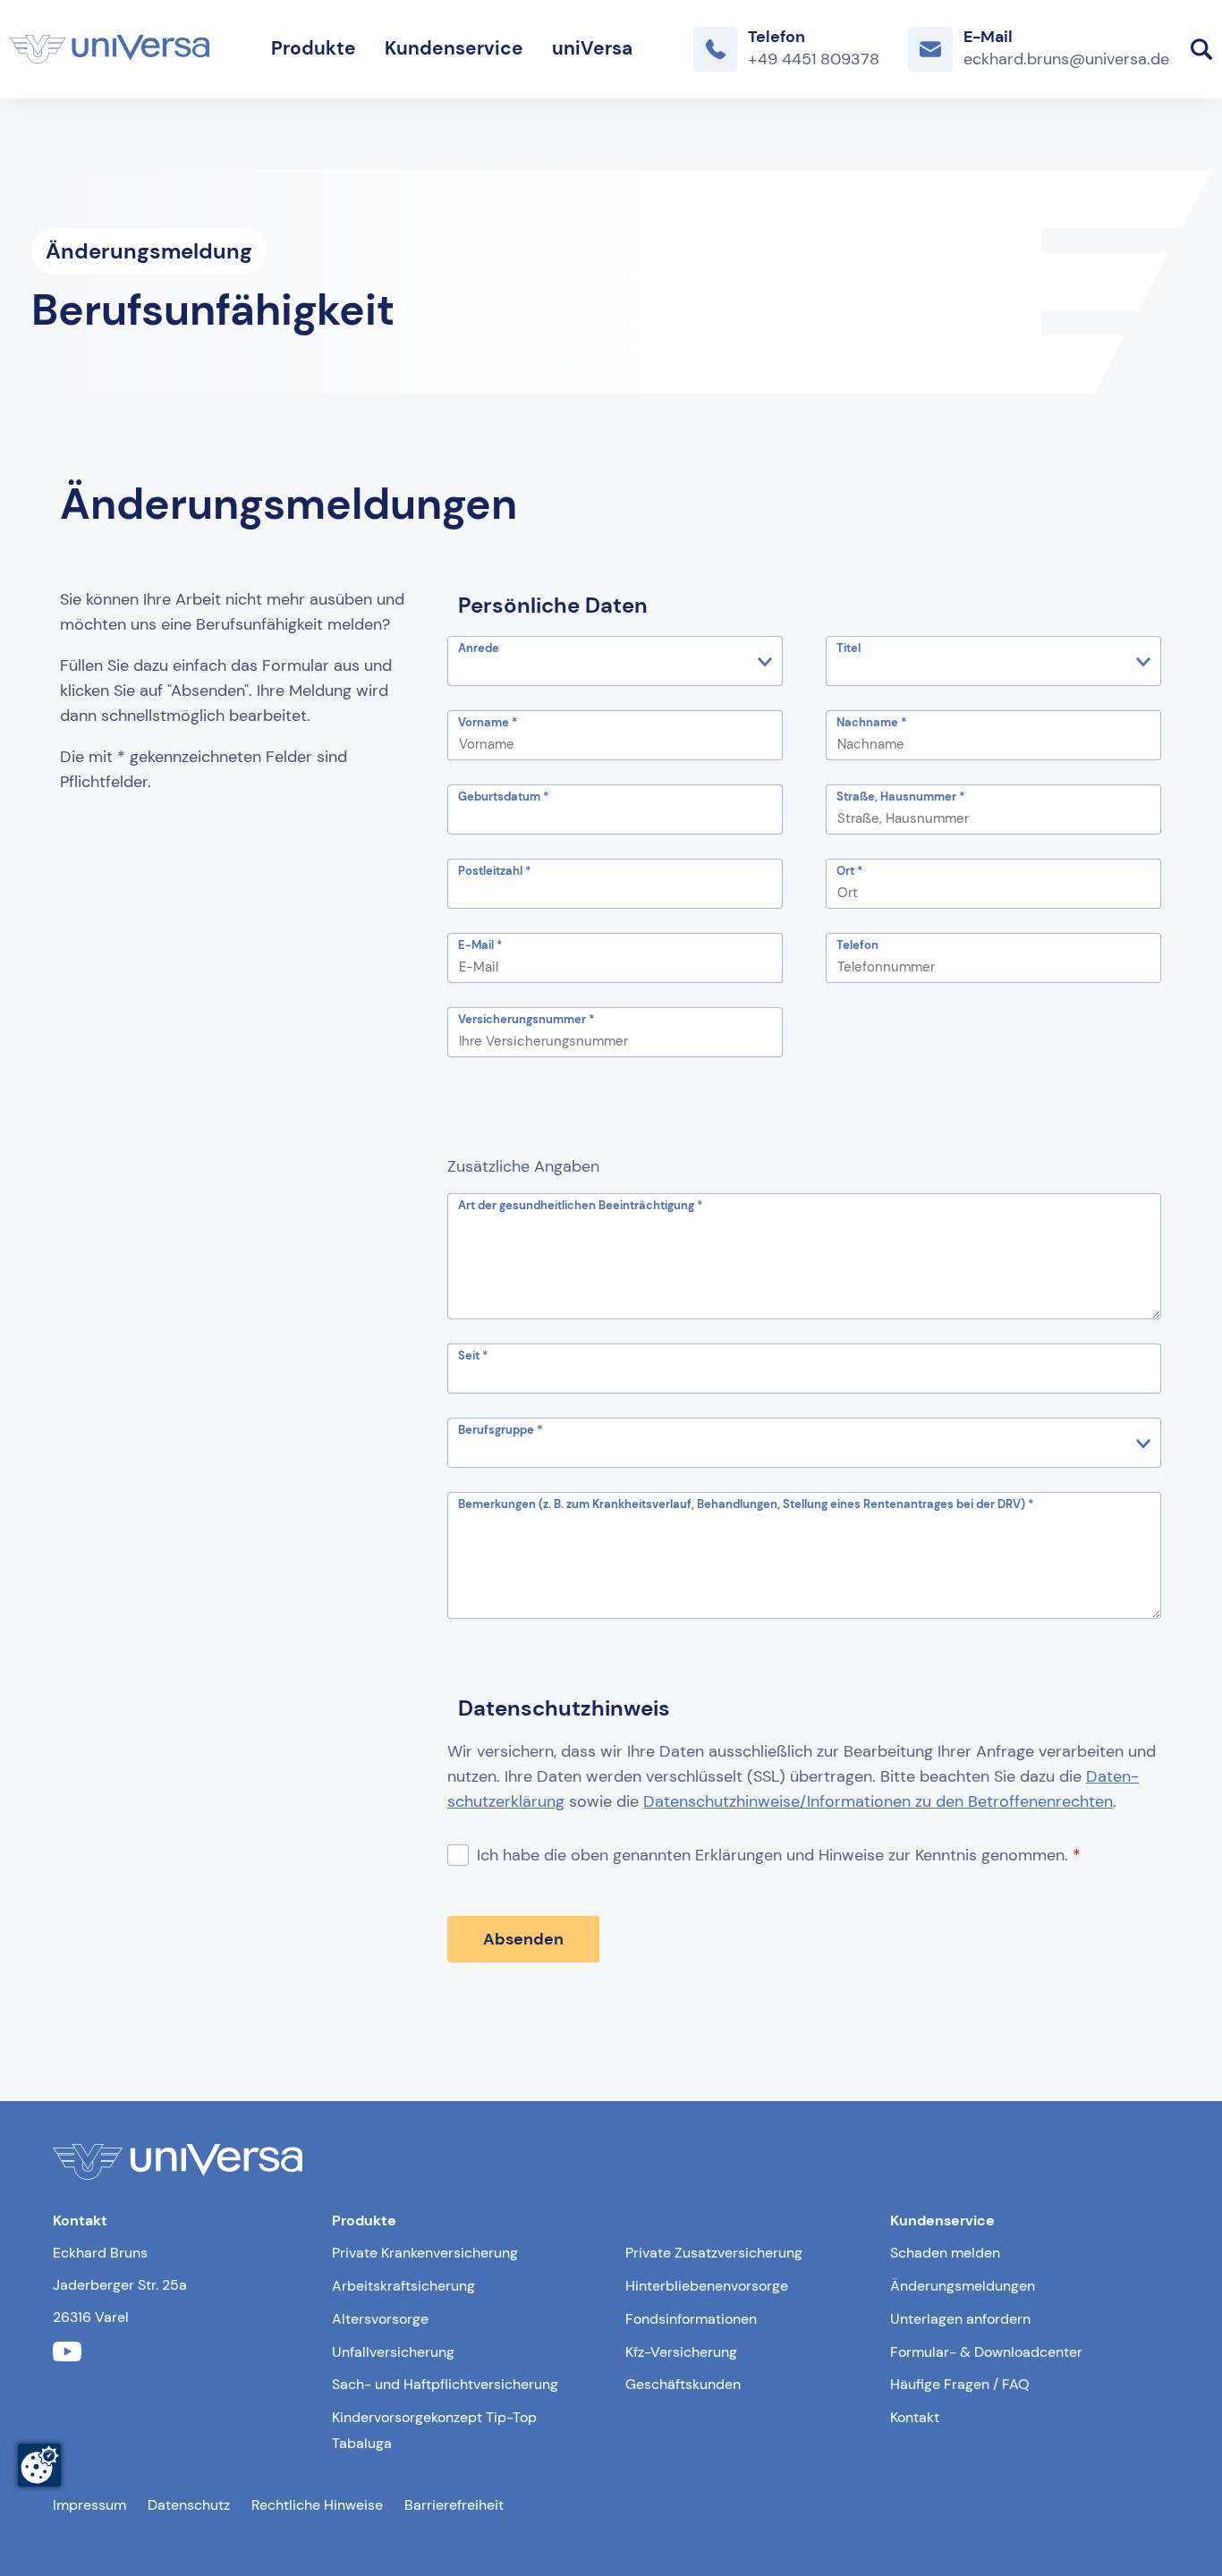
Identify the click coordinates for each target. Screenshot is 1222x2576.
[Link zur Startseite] (110, 49)
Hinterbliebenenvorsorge (707, 2286)
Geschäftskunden (683, 2384)
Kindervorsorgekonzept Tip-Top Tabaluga (434, 2430)
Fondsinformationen (691, 2319)
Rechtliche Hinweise (317, 2505)
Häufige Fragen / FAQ (960, 2384)
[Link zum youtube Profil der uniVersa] (67, 2352)
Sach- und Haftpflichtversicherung (445, 2384)
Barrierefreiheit (454, 2505)
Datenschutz (189, 2505)
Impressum (89, 2505)
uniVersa (592, 48)
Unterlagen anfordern (960, 2319)
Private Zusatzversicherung (714, 2253)
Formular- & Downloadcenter (986, 2352)
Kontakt (915, 2417)
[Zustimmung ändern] (39, 2465)
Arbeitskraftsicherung (403, 2286)
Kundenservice (454, 48)
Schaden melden (945, 2253)
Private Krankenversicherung (425, 2253)
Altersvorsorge (380, 2319)
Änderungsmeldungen (963, 2286)
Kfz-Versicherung (681, 2352)
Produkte (314, 48)
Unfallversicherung (393, 2352)
